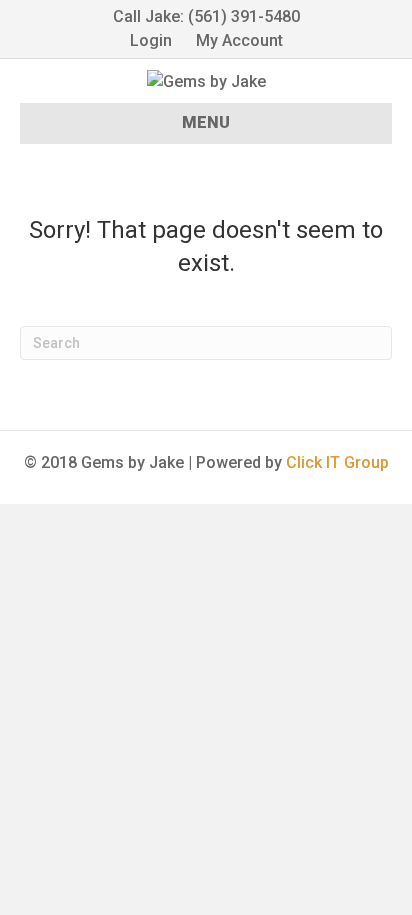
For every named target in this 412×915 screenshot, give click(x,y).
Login (151, 40)
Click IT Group (337, 462)
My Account (239, 40)
